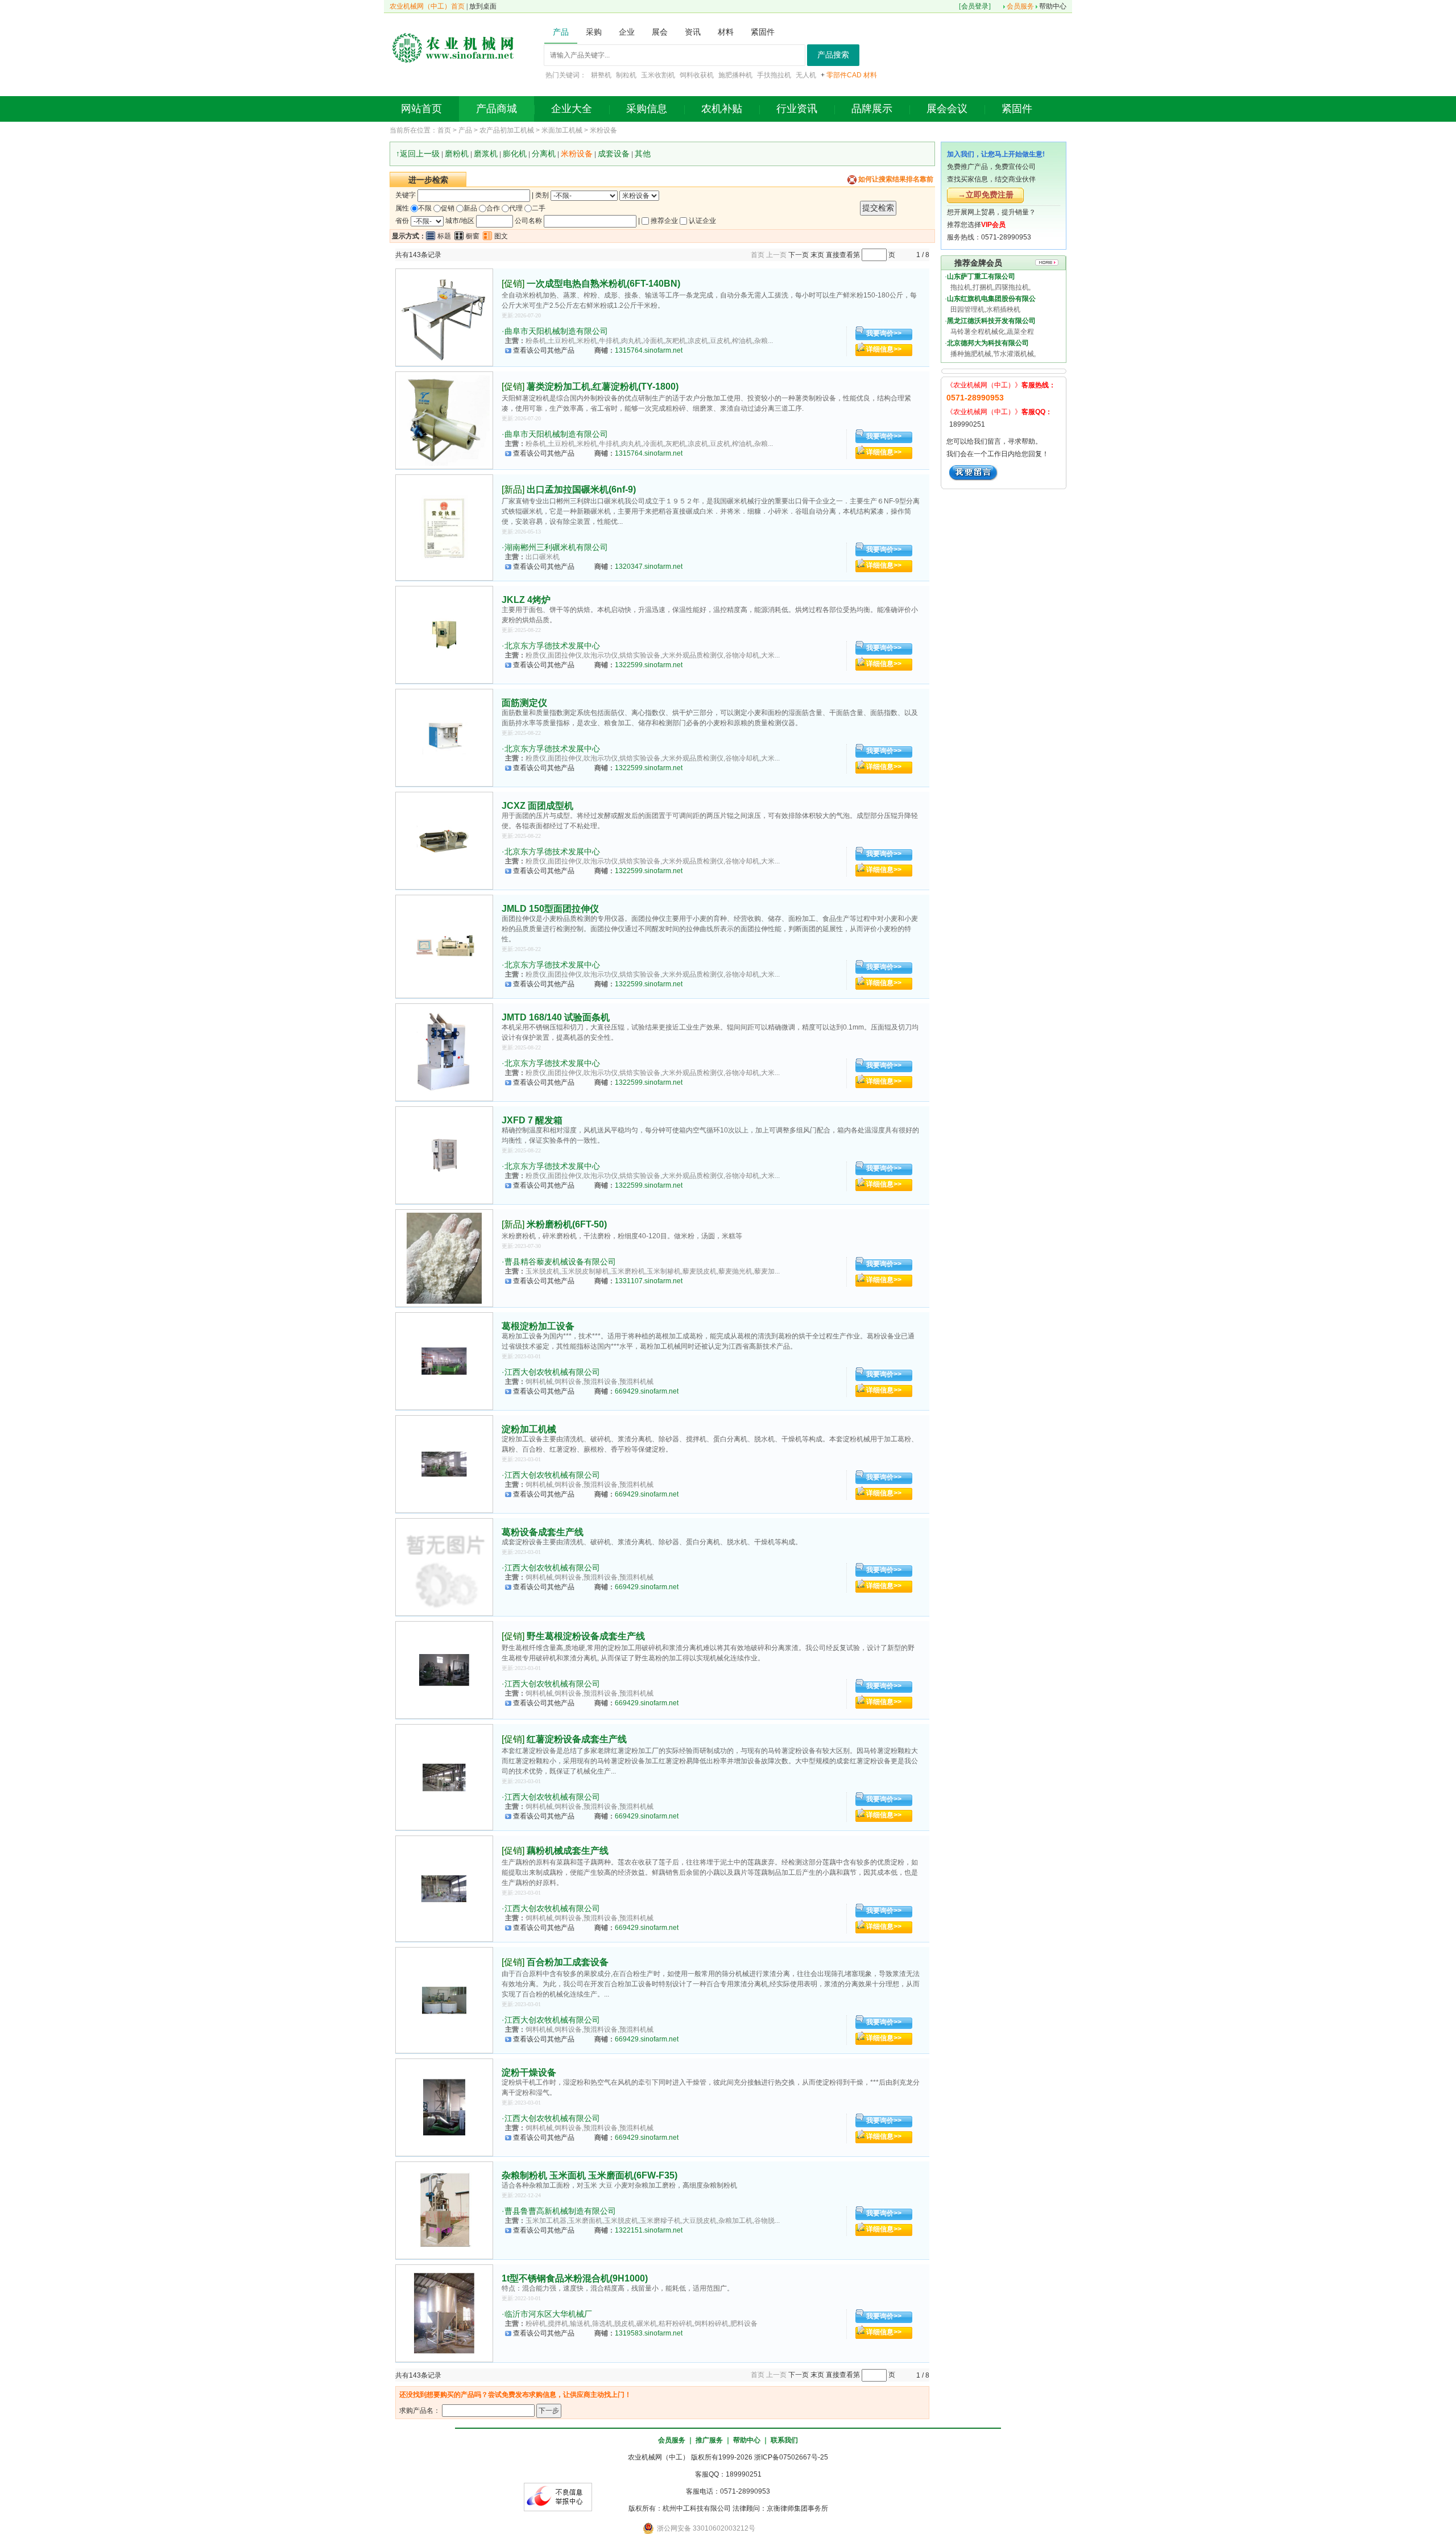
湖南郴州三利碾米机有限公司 (556, 547)
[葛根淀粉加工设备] (444, 1361)
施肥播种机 (735, 75)
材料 (870, 75)
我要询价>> (884, 333)
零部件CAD (844, 75)
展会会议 (947, 109)
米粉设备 (603, 130)
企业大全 (572, 109)
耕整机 (601, 75)
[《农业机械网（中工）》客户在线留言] (973, 472)
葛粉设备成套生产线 (543, 1532)
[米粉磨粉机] (444, 1258)
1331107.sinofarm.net (649, 1281)
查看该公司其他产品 (544, 350)
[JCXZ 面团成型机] (444, 841)
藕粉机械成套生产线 (568, 1851)
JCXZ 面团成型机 (537, 806)
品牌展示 (872, 109)
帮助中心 (1053, 6)
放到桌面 (483, 6)
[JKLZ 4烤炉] (444, 635)
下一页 (799, 255)
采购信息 (647, 109)
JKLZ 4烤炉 (526, 600)
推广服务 (709, 2440)
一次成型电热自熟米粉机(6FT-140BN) (603, 284)
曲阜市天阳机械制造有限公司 (556, 331)
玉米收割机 (658, 75)
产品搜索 (833, 55)
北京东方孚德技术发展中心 (552, 646)
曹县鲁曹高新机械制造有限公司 (560, 2211)
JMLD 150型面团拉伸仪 (550, 909)
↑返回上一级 (418, 154)
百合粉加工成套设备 (568, 1962)
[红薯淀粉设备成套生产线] (444, 1777)
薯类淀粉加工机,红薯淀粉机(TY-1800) (603, 386)
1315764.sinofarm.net (649, 350)
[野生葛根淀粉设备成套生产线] (444, 1670)
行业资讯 (797, 109)
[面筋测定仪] (444, 738)
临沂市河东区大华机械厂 (548, 2314)
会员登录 (975, 6)
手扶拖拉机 (774, 75)
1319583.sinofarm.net (649, 2333)
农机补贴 (722, 109)
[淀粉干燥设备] (444, 2107)
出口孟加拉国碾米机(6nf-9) (581, 489)
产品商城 (497, 109)
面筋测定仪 (524, 703)
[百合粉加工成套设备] (444, 2000)
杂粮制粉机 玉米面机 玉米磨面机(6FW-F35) (590, 2175)
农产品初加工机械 (507, 130)
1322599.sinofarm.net (649, 665)
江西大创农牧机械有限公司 (552, 1372)
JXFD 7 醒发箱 (532, 1120)
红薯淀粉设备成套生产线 (577, 1739)
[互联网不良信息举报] (558, 2496)
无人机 (806, 75)
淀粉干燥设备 (529, 2072)
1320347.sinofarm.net (649, 567)
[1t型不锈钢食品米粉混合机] (444, 2313)
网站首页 (421, 109)
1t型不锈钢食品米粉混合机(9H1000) (575, 2278)
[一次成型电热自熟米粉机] (444, 317)
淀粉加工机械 (529, 1429)
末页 (817, 255)
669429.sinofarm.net (647, 1391)
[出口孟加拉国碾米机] (444, 527)
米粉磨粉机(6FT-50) (567, 1224)
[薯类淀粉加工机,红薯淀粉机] (444, 420)
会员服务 (1020, 6)
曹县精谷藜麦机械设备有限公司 (560, 1262)
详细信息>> (884, 349)
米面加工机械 (562, 130)
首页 (444, 130)
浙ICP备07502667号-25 (791, 2457)
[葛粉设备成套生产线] (444, 1567)
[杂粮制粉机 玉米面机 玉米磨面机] (444, 2210)
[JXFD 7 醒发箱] (444, 1155)
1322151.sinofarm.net (649, 2230)
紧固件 (1017, 109)
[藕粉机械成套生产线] (444, 1888)
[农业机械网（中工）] (453, 47)
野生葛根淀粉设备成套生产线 (586, 1636)
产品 (465, 130)
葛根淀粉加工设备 (538, 1326)
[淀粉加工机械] (444, 1464)
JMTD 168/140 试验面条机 (556, 1017)
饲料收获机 (697, 75)
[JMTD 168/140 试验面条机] (444, 1052)
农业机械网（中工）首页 (427, 6)
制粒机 (626, 75)
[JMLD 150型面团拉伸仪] (444, 946)
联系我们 (784, 2440)
